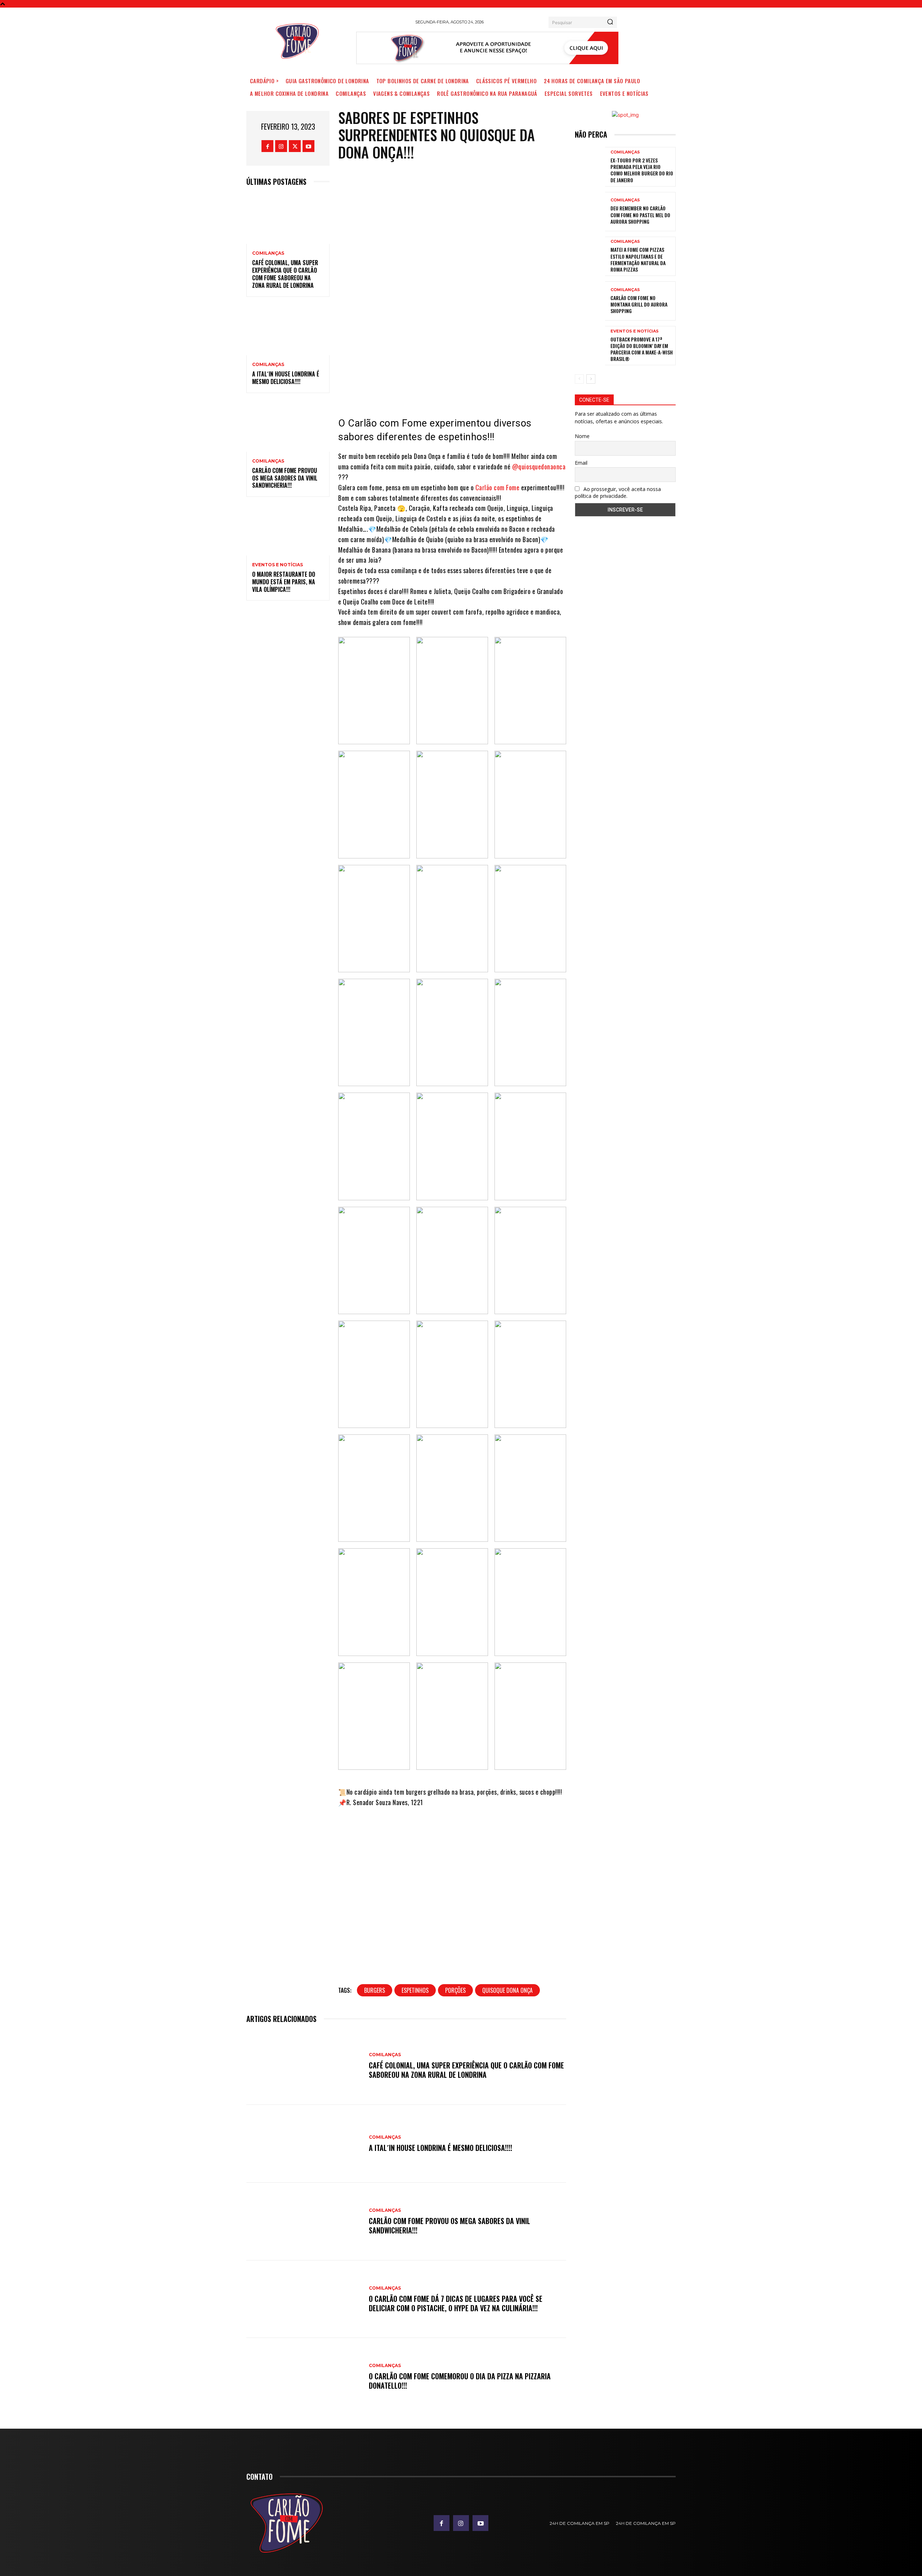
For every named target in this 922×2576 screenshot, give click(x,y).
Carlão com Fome (498, 487)
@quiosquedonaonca (539, 466)
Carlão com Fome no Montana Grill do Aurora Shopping (639, 304)
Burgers (375, 1990)
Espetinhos (415, 1990)
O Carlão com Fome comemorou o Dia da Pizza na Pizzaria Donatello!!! (460, 2381)
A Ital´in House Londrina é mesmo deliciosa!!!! (286, 378)
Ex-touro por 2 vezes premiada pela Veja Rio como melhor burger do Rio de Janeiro (642, 170)
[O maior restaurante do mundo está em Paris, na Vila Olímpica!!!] (288, 530)
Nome (582, 436)
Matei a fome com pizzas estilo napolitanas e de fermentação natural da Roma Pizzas (638, 259)
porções (455, 1990)
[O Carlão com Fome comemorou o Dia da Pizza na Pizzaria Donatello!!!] (304, 2377)
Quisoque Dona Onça (507, 1990)
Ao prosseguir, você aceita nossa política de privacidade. (618, 492)
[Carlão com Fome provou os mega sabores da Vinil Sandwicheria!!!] (288, 427)
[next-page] (591, 379)
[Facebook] (267, 146)
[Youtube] (308, 146)
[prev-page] (579, 379)
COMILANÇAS (268, 253)
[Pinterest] (469, 384)
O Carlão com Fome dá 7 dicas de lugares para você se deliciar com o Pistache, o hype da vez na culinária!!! (456, 2303)
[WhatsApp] (490, 384)
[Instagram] (281, 146)
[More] (512, 384)
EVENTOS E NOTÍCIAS (278, 565)
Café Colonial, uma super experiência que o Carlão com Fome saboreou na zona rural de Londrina (285, 274)
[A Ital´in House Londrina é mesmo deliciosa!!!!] (288, 331)
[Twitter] (295, 146)
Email (581, 463)
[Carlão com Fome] (297, 41)
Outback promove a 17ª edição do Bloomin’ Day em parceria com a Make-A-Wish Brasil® (642, 349)
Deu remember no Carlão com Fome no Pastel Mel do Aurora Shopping (640, 215)
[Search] (610, 22)
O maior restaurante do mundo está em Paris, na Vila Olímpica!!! (284, 582)
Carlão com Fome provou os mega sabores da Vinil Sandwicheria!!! (285, 478)
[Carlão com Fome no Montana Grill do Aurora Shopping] (590, 301)
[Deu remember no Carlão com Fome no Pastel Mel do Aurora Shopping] (590, 212)
